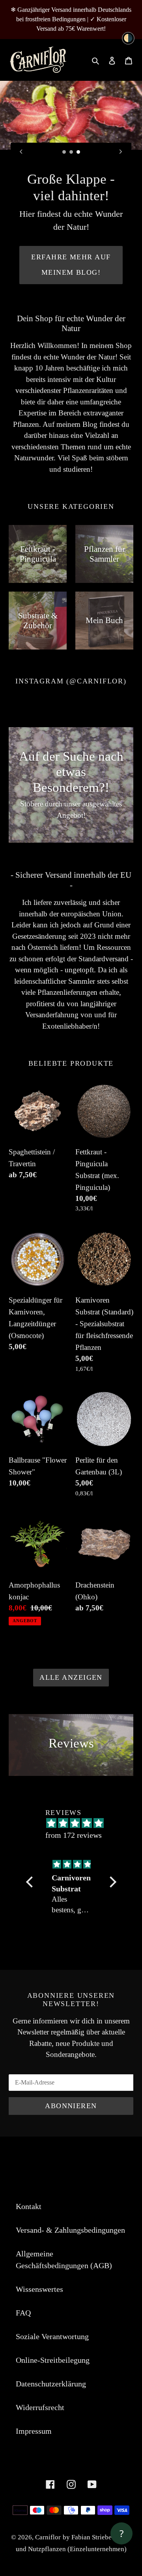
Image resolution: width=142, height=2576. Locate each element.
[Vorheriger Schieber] (21, 151)
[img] (71, 1799)
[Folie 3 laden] (78, 152)
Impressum (34, 2365)
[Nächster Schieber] (121, 151)
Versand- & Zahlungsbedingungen (70, 2164)
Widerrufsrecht (40, 2341)
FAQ (23, 2247)
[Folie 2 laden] (71, 152)
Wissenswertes (39, 2223)
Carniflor (48, 2471)
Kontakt (29, 2140)
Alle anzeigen (71, 1612)
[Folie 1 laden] (64, 152)
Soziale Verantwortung (52, 2271)
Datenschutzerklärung (51, 2318)
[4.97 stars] (75, 1757)
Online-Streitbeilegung (53, 2294)
